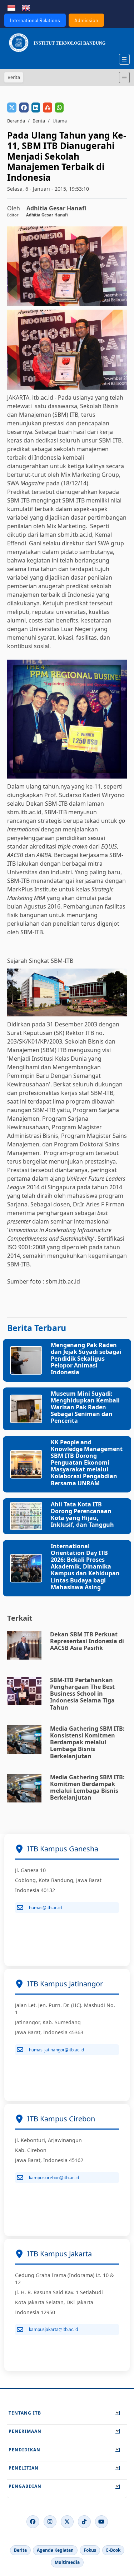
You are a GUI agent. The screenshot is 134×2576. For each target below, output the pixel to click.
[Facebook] (33, 2522)
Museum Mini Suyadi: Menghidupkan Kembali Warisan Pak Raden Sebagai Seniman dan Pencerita (85, 1407)
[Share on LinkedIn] (36, 107)
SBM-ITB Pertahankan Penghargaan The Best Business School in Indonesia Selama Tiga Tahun (82, 1694)
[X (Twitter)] (67, 2522)
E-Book (113, 2550)
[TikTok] (84, 2522)
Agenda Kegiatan (55, 2550)
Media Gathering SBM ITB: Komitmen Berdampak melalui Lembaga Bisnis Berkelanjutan (87, 1787)
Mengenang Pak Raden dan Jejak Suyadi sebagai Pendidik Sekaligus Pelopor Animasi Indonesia (86, 1359)
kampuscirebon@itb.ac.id (54, 2178)
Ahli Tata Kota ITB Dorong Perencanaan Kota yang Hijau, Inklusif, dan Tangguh (82, 1515)
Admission (86, 20)
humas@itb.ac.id (45, 1908)
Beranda (16, 121)
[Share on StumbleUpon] (48, 107)
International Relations (35, 20)
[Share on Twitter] (12, 107)
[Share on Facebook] (24, 107)
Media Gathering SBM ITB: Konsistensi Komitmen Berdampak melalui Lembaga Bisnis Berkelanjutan (87, 1742)
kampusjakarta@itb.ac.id (53, 2329)
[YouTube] (101, 2522)
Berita (39, 121)
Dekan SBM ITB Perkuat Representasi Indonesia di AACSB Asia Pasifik (87, 1641)
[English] (26, 7)
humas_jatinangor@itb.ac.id (56, 2050)
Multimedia (67, 2562)
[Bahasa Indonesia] (11, 7)
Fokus (90, 2550)
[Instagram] (50, 2522)
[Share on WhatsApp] (59, 107)
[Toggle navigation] (124, 77)
